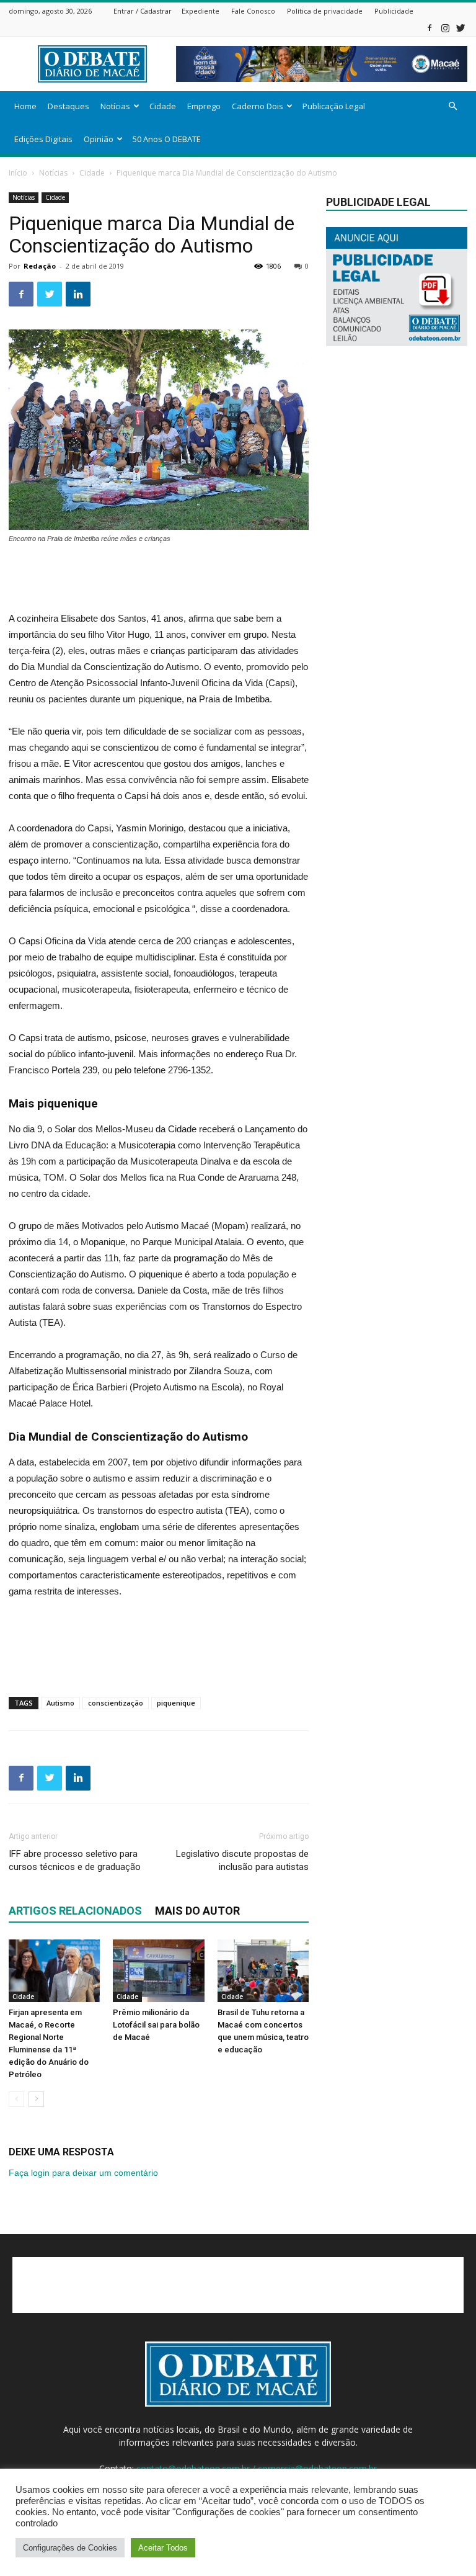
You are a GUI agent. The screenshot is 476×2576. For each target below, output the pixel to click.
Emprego (204, 106)
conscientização (116, 1703)
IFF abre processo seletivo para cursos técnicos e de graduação (75, 1860)
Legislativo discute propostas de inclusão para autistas (242, 1860)
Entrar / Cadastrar (143, 11)
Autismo (60, 1703)
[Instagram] (445, 28)
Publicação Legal (334, 106)
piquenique (176, 1703)
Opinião (99, 139)
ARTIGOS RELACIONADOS (75, 1911)
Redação (40, 266)
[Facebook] (430, 28)
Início (18, 173)
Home (25, 106)
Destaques (68, 106)
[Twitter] (461, 28)
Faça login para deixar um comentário (83, 2173)
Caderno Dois (258, 106)
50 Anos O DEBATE (167, 139)
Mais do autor (197, 1911)
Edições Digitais (43, 139)
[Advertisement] (159, 579)
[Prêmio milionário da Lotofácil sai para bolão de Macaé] (158, 1971)
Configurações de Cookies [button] (70, 2548)
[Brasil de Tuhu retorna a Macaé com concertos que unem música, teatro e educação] (263, 1971)
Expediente (201, 11)
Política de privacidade (325, 11)
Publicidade (394, 11)
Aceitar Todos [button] (163, 2548)
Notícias (115, 106)
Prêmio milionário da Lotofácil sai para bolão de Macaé (156, 2025)
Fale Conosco (253, 11)
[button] (452, 106)
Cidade (163, 106)
